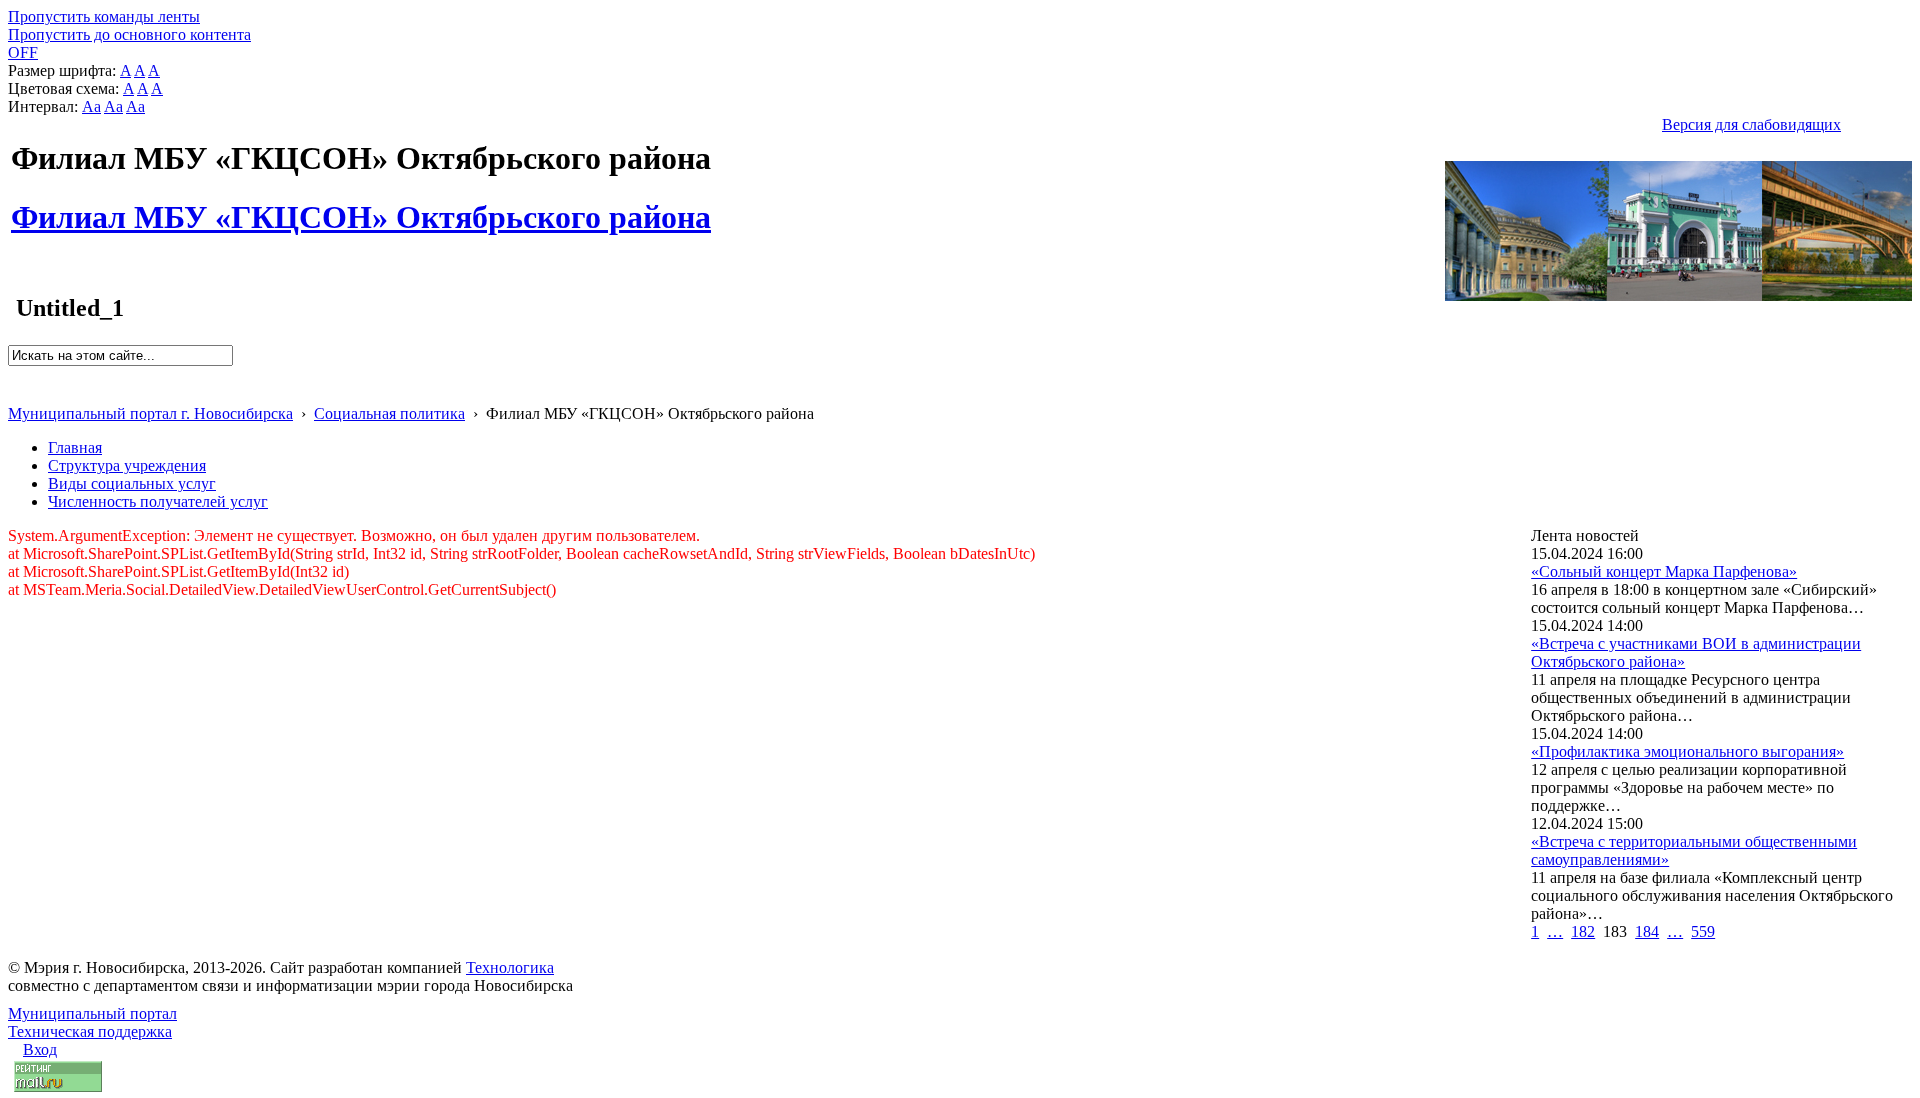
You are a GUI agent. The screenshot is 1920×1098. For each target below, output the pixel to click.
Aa (91, 106)
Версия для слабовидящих (1751, 124)
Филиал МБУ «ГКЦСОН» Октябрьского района (361, 206)
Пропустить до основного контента (129, 34)
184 (1647, 931)
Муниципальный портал (92, 1013)
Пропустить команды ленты (104, 16)
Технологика (510, 967)
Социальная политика (389, 413)
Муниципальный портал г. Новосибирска (150, 413)
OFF (23, 52)
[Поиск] (14, 374)
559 (1703, 931)
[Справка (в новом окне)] (16, 392)
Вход (40, 1049)
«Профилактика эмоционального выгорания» (1687, 751)
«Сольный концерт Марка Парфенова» (1664, 571)
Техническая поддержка (90, 1031)
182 (1583, 931)
